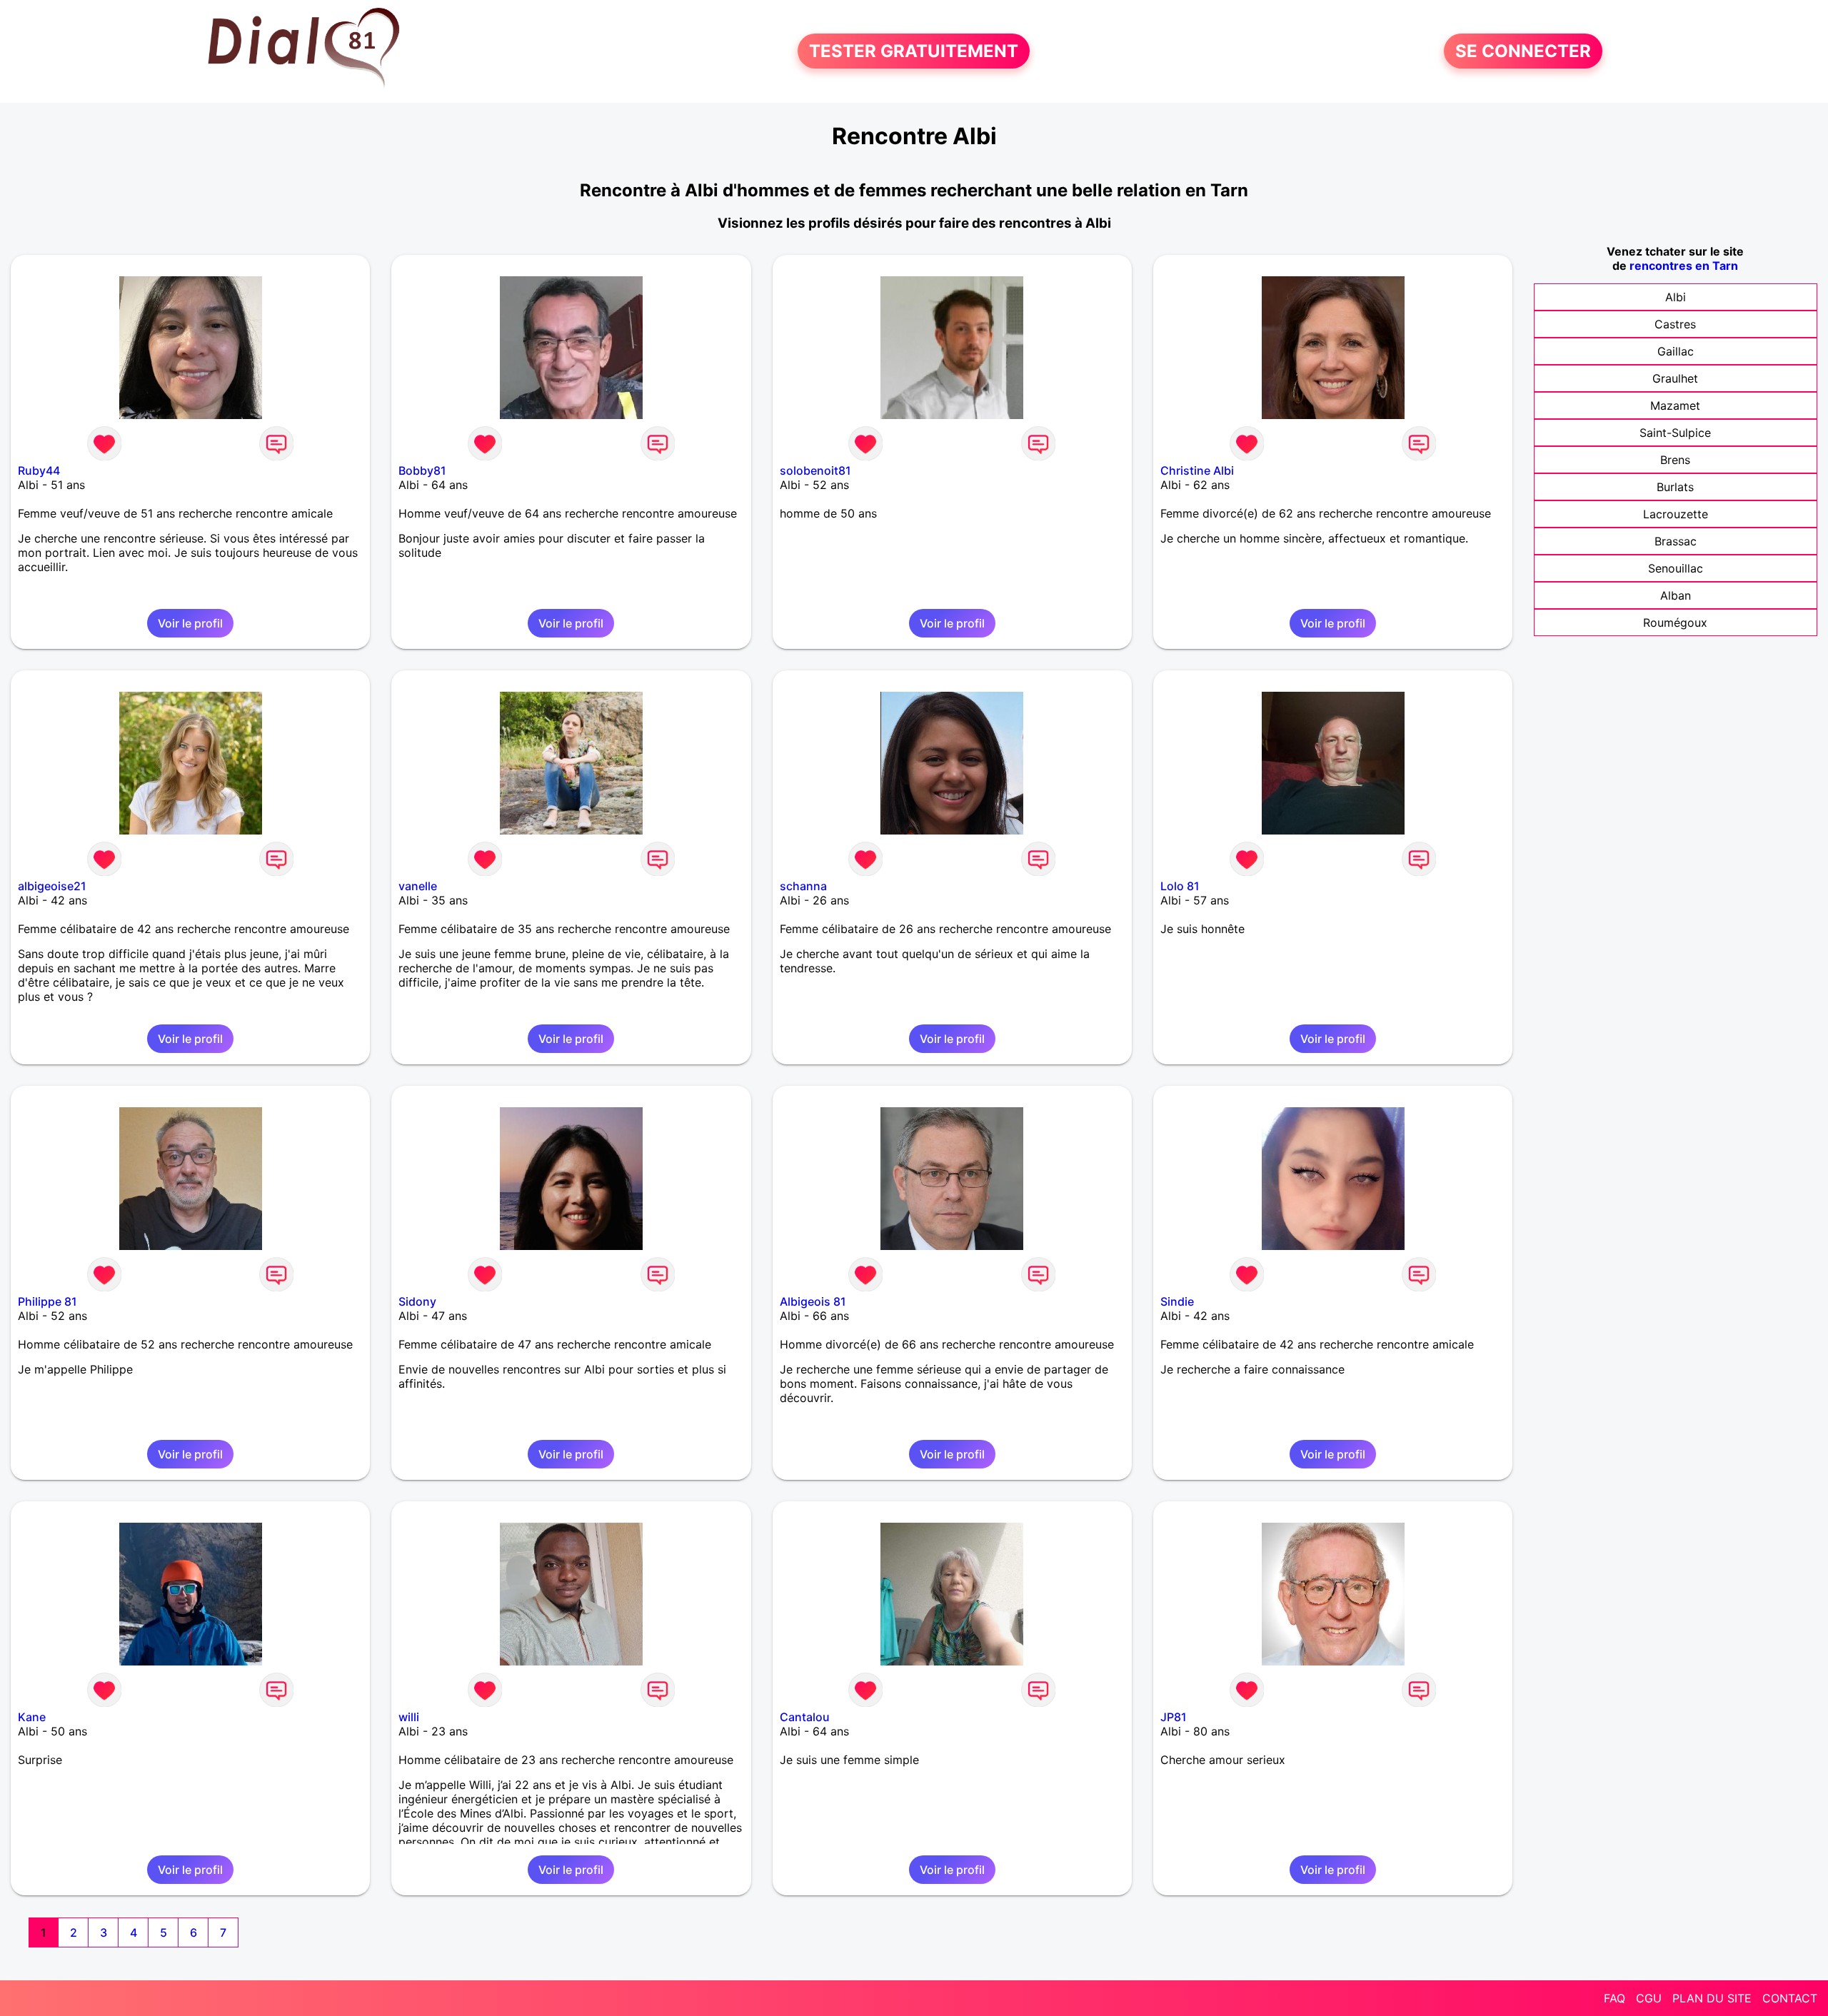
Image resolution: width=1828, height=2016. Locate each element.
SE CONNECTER (1523, 51)
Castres (1675, 324)
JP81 (1174, 1717)
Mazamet (1675, 405)
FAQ (1614, 1998)
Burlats (1675, 487)
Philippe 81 (47, 1301)
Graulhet (1675, 378)
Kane (32, 1717)
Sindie (1177, 1301)
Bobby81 (422, 470)
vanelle (418, 886)
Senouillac (1676, 568)
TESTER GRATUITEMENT (914, 51)
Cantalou (805, 1717)
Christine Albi (1197, 470)
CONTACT (1790, 1998)
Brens (1675, 460)
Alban (1676, 595)
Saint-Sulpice (1675, 433)
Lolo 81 (1180, 886)
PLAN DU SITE (1712, 1998)
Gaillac (1676, 351)
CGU (1649, 1998)
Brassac (1676, 541)
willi (409, 1717)
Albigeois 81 (813, 1301)
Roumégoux (1675, 623)
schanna (803, 886)
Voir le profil (190, 623)
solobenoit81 (815, 470)
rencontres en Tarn (1684, 266)
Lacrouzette (1676, 514)
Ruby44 (39, 470)
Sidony (417, 1301)
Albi (1676, 297)
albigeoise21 (52, 886)
